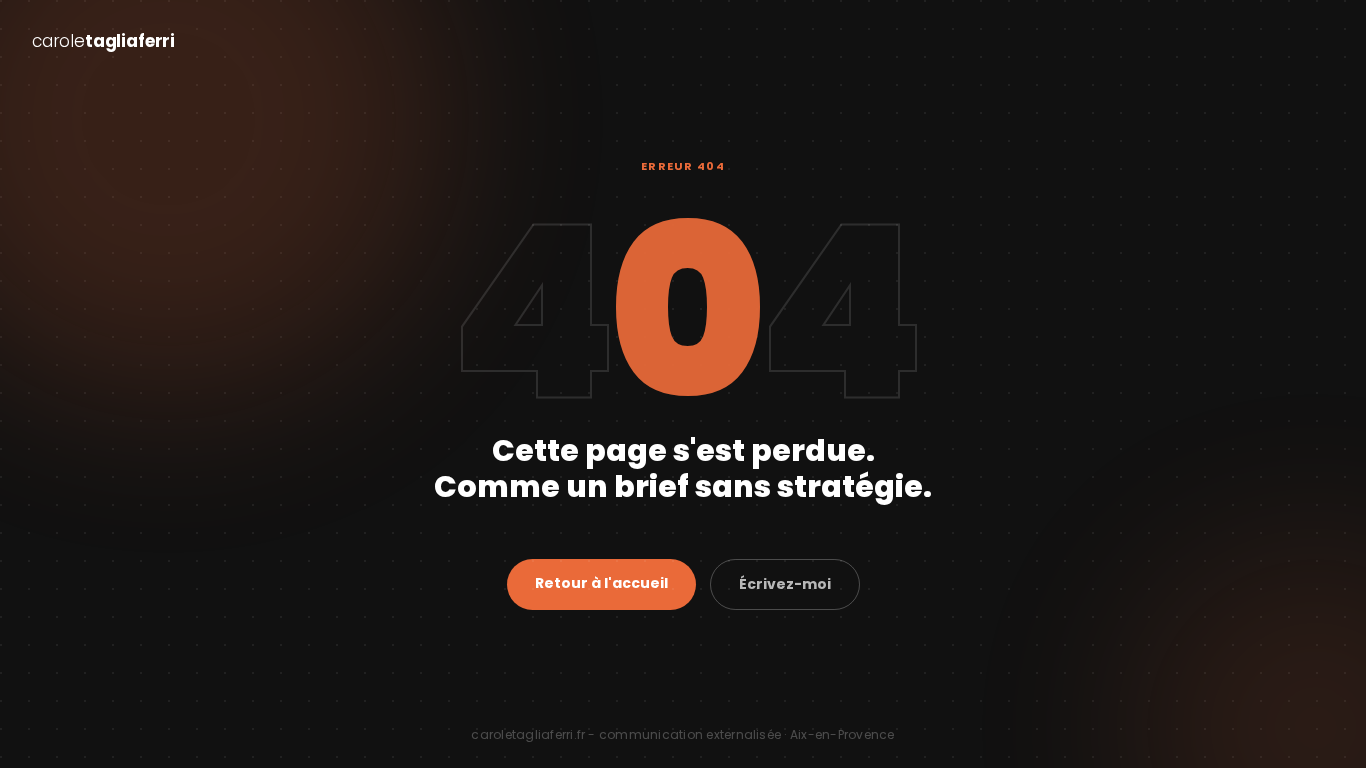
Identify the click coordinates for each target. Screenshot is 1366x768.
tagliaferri (103, 41)
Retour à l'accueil (601, 583)
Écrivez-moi (785, 584)
